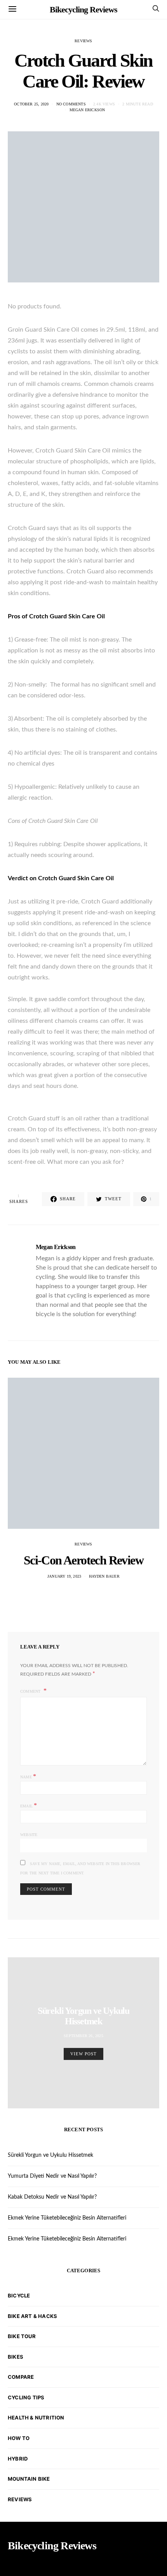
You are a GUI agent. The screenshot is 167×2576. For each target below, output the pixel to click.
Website (29, 1835)
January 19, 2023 (64, 1576)
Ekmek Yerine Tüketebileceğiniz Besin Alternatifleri (67, 2218)
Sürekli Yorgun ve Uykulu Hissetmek (83, 2016)
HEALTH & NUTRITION (36, 2418)
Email (29, 1805)
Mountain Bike (29, 2479)
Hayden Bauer (104, 1576)
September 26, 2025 (83, 2036)
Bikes (16, 2357)
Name (28, 1776)
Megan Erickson (87, 110)
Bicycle (19, 2296)
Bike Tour (22, 2336)
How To (19, 2438)
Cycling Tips (26, 2397)
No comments (71, 104)
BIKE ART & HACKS (32, 2316)
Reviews (83, 41)
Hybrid (18, 2459)
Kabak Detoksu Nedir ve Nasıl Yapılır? (52, 2197)
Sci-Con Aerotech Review (83, 1560)
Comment (31, 1691)
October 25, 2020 (31, 104)
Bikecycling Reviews (83, 9)
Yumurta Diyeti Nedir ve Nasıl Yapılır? (52, 2176)
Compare (21, 2377)
